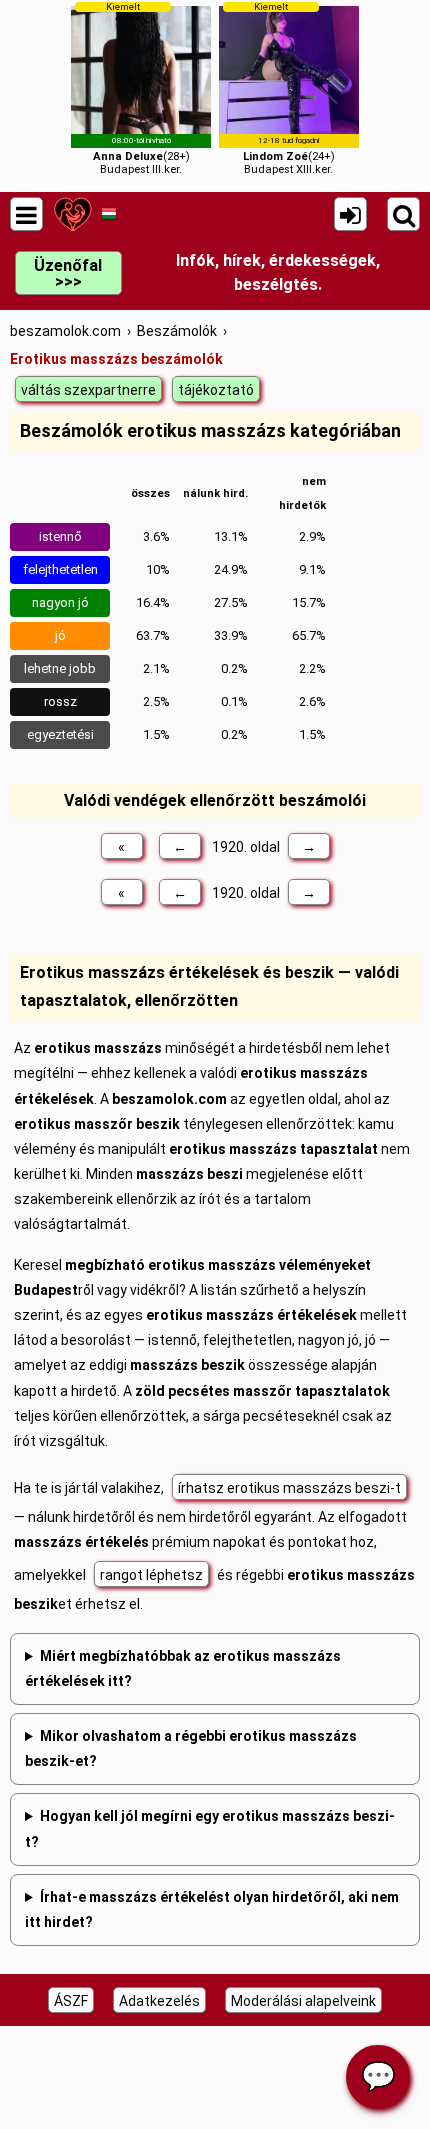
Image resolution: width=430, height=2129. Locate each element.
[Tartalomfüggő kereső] (403, 214)
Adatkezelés (159, 2001)
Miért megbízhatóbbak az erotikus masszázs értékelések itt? (183, 1668)
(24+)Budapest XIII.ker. (289, 88)
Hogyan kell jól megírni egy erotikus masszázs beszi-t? (210, 1828)
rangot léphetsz (151, 1575)
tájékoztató (216, 390)
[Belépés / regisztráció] (350, 214)
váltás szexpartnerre (88, 390)
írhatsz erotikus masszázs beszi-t (289, 1488)
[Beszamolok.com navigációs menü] (26, 214)
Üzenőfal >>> (68, 273)
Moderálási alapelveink (303, 2001)
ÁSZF (71, 2001)
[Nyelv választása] (108, 214)
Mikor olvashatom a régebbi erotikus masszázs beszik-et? (191, 1748)
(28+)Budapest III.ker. (141, 88)
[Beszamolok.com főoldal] (72, 214)
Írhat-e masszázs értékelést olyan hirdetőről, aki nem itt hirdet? (212, 1909)
